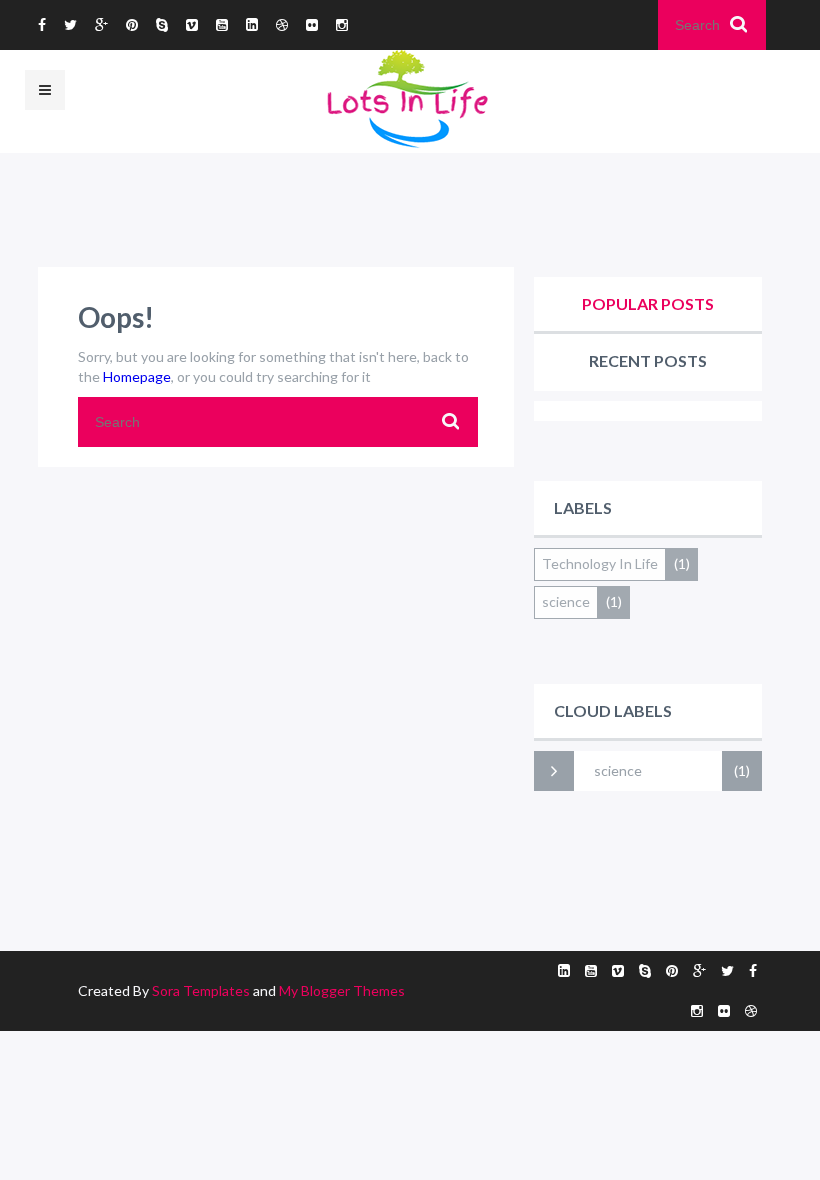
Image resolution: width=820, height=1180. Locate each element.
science (566, 601)
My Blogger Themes (342, 990)
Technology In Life (600, 563)
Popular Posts (648, 303)
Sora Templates (201, 990)
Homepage (137, 376)
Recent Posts (648, 360)
